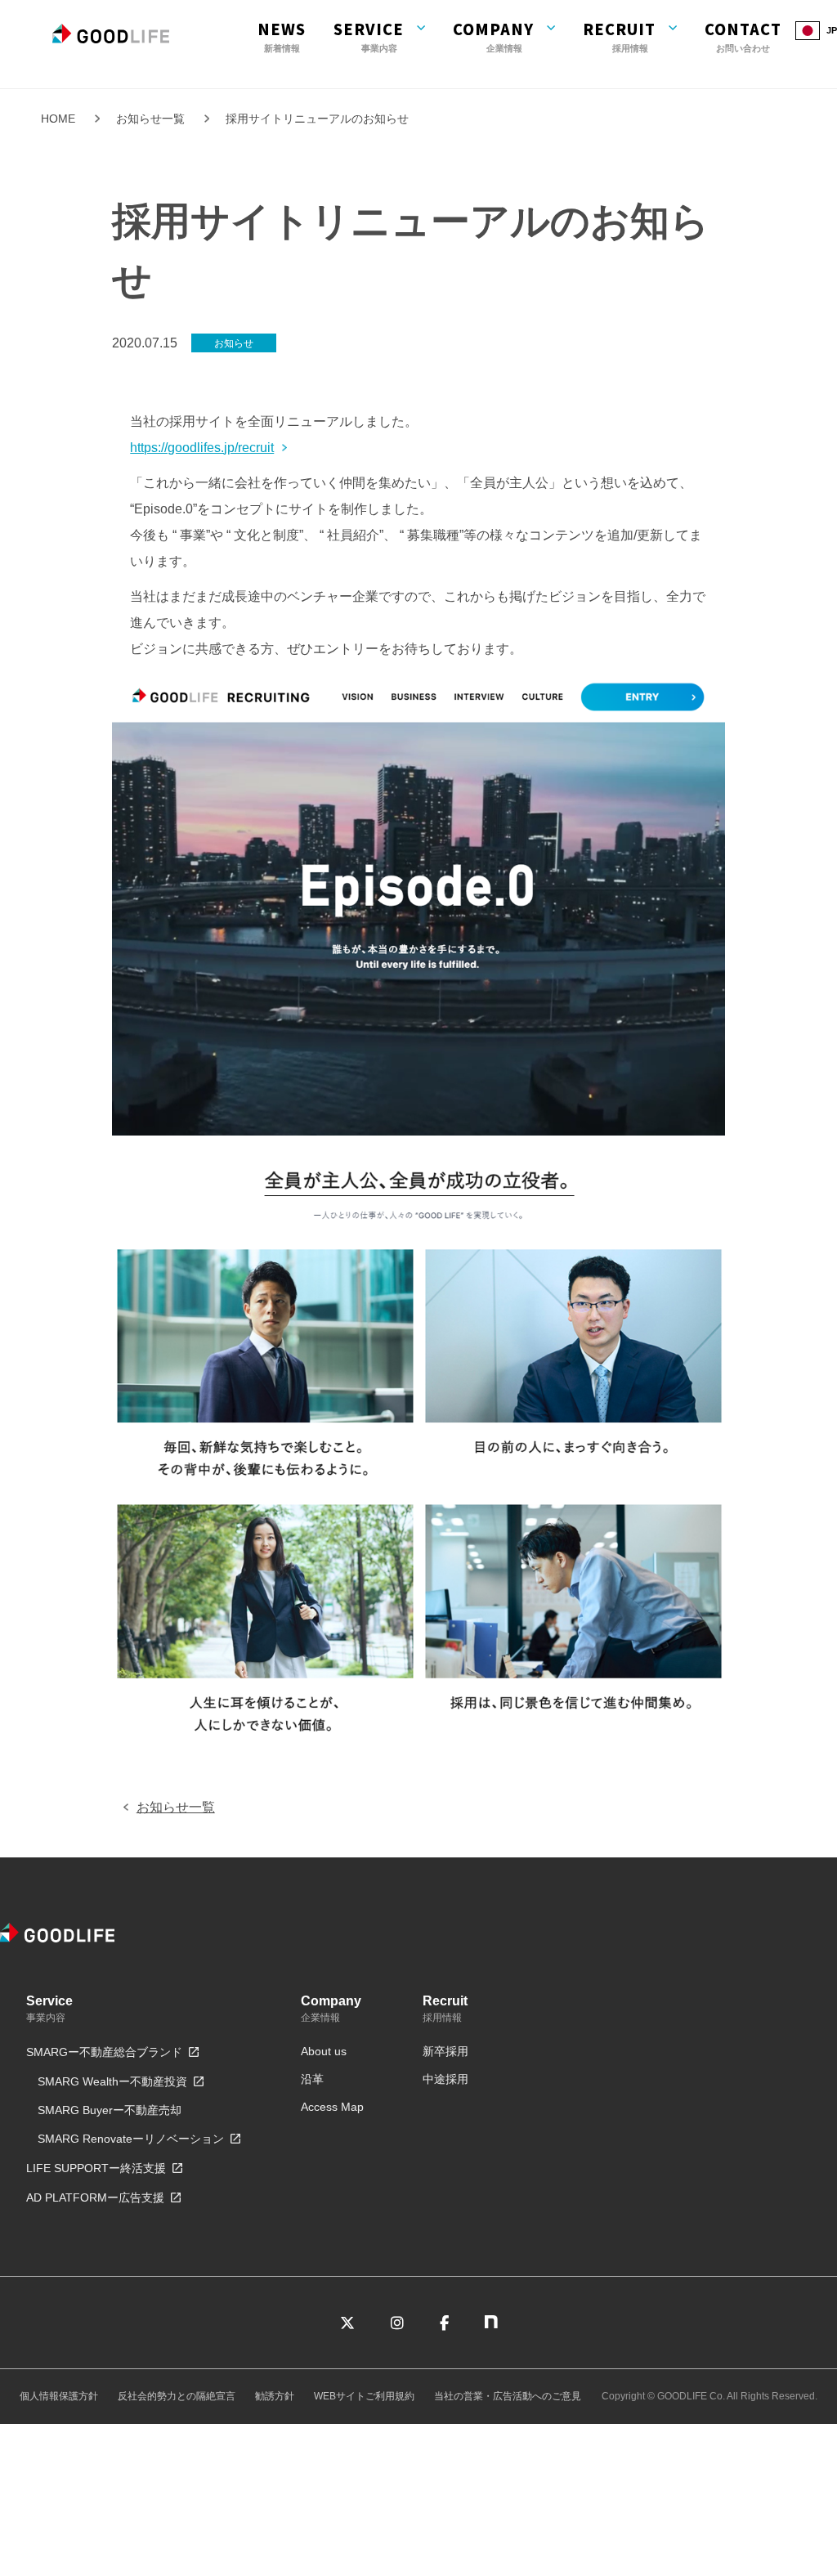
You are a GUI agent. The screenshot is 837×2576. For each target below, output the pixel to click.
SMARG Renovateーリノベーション (131, 2139)
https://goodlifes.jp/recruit (202, 448)
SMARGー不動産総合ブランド (104, 2052)
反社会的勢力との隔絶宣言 (177, 2396)
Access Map (332, 2107)
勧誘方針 (275, 2396)
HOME (58, 119)
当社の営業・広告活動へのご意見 (508, 2396)
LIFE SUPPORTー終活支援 (96, 2168)
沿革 (312, 2079)
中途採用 (445, 2079)
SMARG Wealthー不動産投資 (112, 2081)
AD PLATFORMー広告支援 (95, 2197)
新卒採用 (445, 2051)
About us (324, 2051)
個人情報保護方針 (59, 2396)
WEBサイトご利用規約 (364, 2396)
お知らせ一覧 (150, 119)
